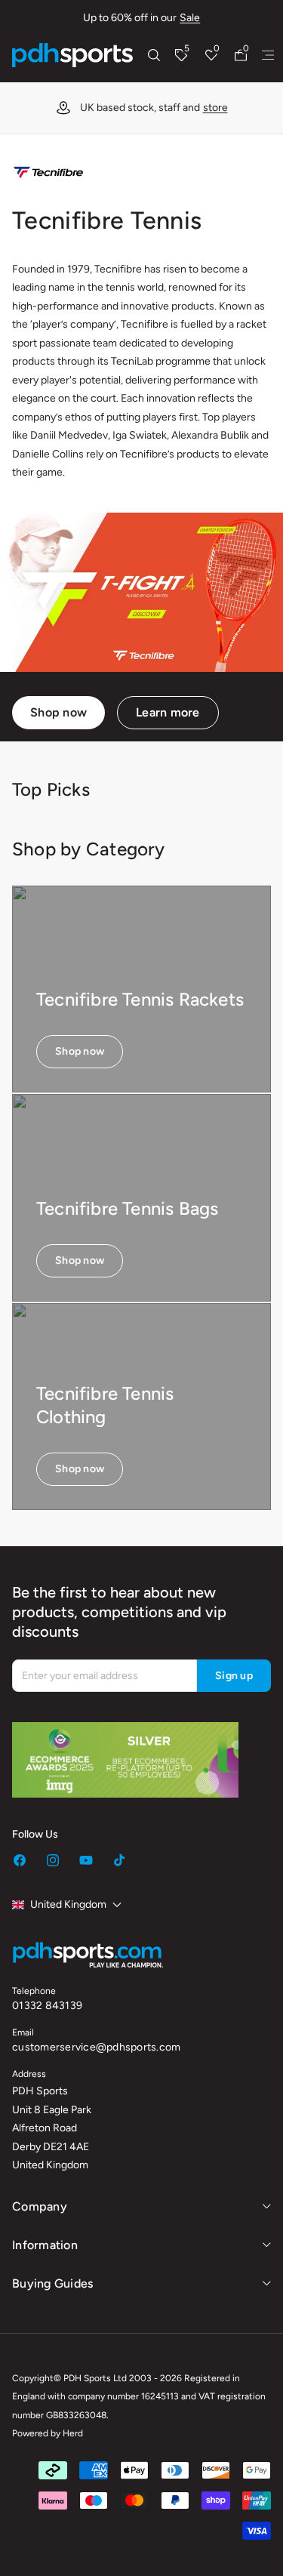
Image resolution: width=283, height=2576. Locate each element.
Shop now (58, 712)
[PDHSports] (72, 55)
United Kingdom (68, 1904)
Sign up (234, 1676)
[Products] (268, 55)
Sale (190, 18)
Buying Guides (52, 2283)
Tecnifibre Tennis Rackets (140, 999)
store (215, 108)
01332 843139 (47, 2006)
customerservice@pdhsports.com (96, 2047)
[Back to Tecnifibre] (48, 173)
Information (45, 2245)
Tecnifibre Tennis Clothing (105, 1405)
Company (40, 2206)
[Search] (154, 55)
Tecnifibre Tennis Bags (127, 1208)
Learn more (168, 712)
